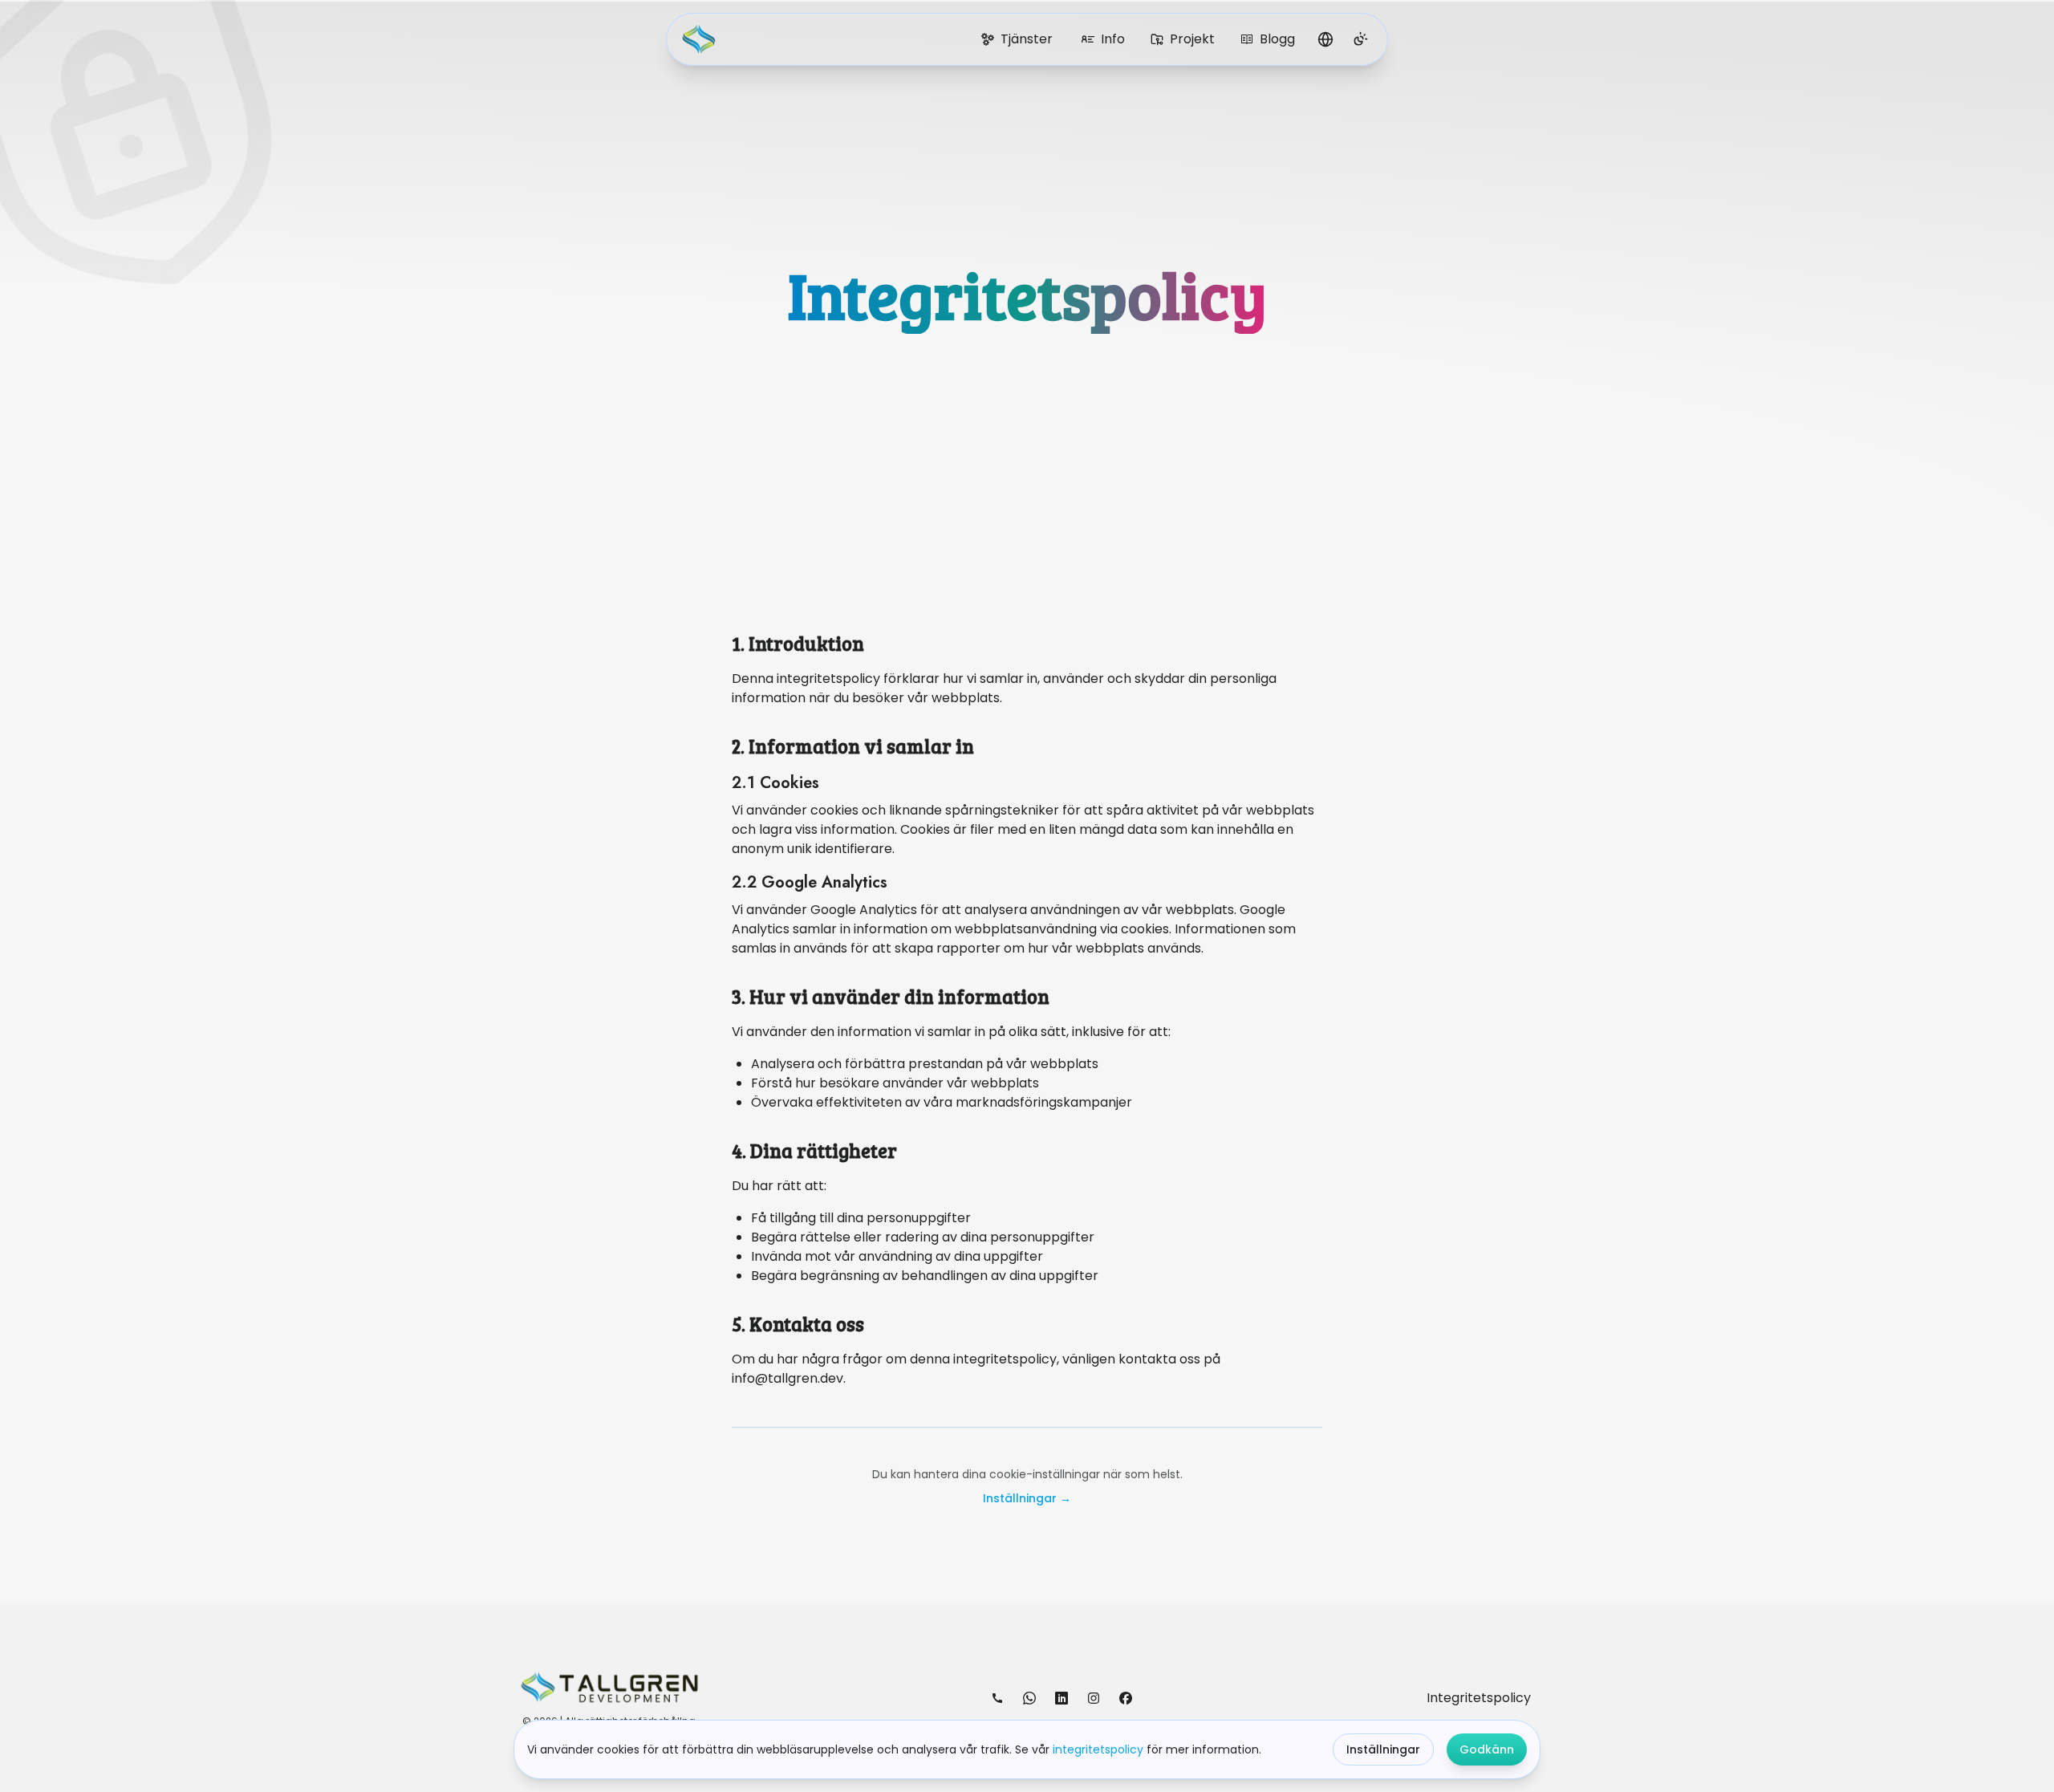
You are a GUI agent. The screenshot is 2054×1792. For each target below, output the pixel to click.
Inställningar (1383, 1749)
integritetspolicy (1098, 1749)
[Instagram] (1094, 1698)
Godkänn (1487, 1749)
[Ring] (997, 1698)
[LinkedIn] (1062, 1698)
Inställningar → (1027, 1498)
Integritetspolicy (1479, 1698)
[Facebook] (1126, 1698)
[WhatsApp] (1029, 1698)
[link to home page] (702, 39)
